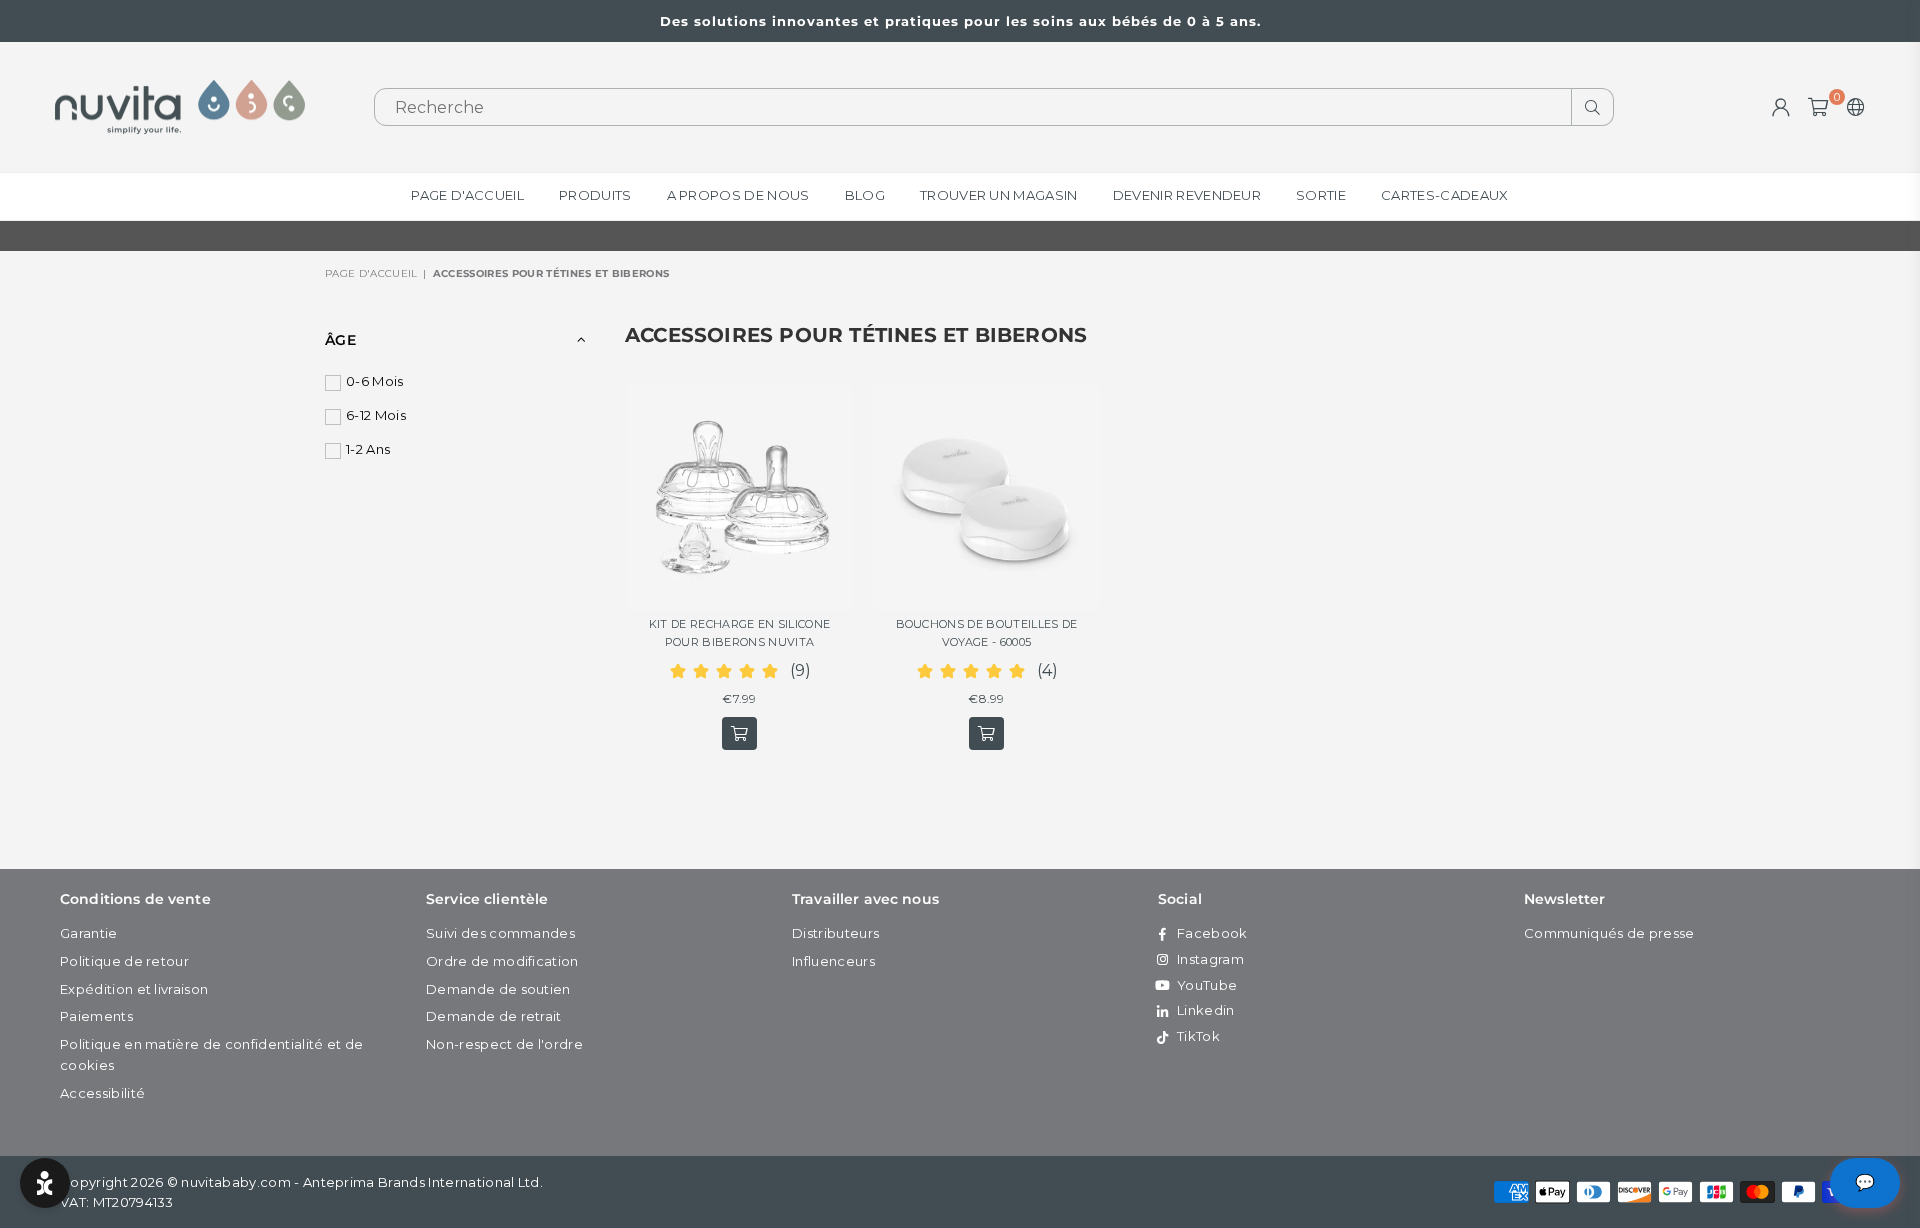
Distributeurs (835, 933)
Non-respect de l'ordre (504, 1044)
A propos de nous (738, 195)
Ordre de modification (502, 961)
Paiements (96, 1016)
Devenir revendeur (1187, 195)
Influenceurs (833, 961)
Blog (865, 195)
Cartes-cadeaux (1444, 195)
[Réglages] (1851, 107)
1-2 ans (368, 449)
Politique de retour (124, 961)
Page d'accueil (467, 195)
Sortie (1321, 195)
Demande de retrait (494, 1016)
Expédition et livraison (134, 989)
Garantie (89, 933)
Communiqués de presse (1609, 933)
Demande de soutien (498, 989)
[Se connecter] (1781, 107)
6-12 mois (376, 415)
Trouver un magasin (999, 195)
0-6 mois (375, 381)
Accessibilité (102, 1093)
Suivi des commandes (500, 933)
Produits (595, 195)
